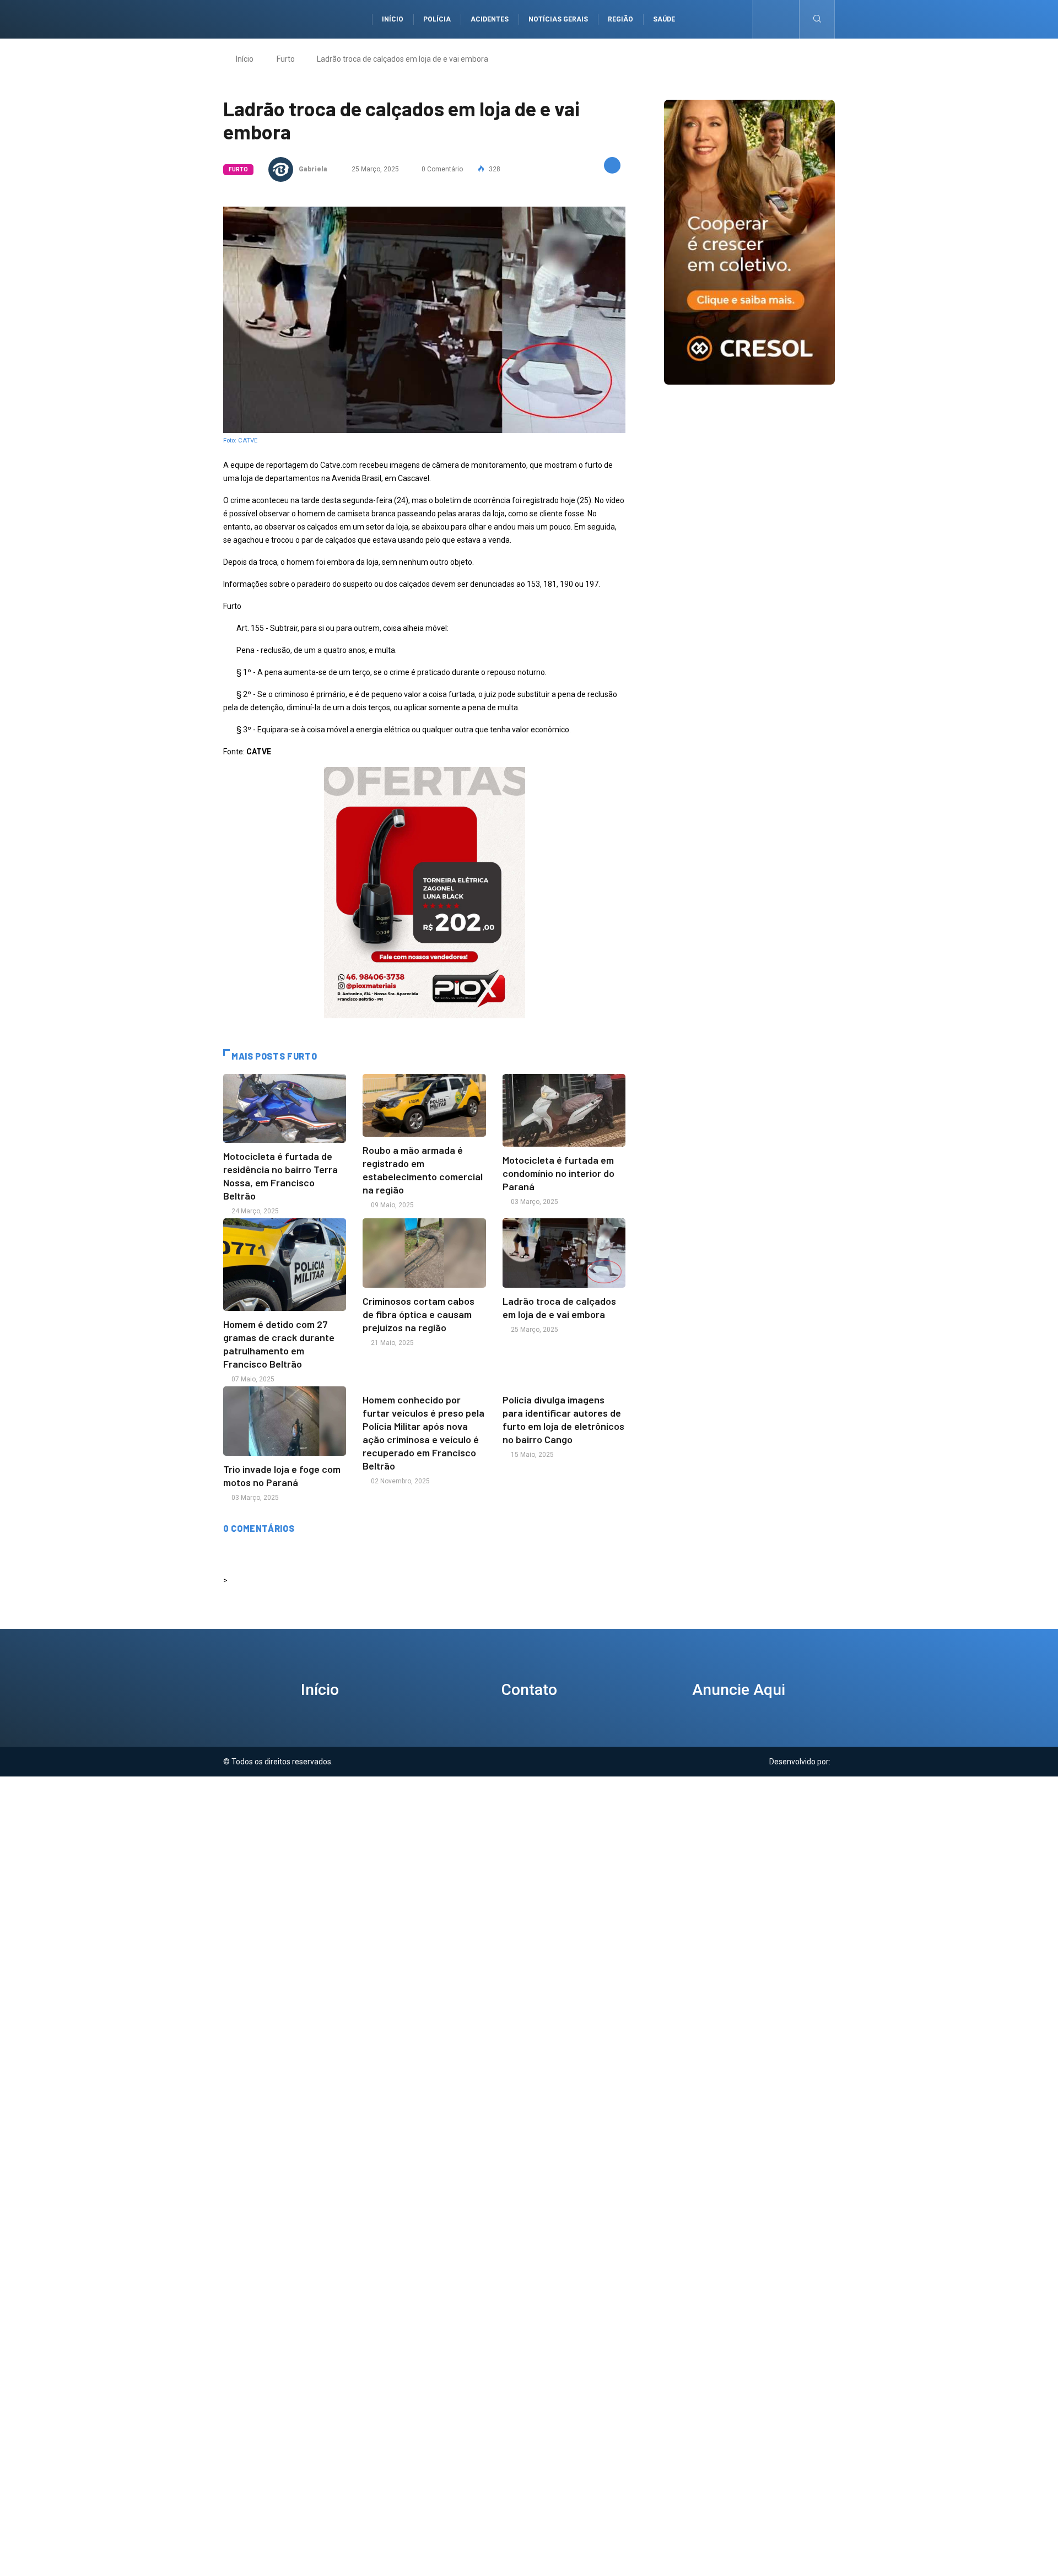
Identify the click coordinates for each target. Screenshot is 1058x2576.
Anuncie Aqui (739, 1690)
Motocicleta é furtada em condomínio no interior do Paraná (558, 1173)
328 (494, 169)
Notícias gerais (558, 19)
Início (393, 19)
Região (620, 19)
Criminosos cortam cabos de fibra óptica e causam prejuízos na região (419, 1314)
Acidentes (490, 19)
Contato (529, 1690)
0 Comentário (442, 169)
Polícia (437, 19)
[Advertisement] (529, 1854)
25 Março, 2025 (374, 169)
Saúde (664, 19)
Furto (286, 59)
